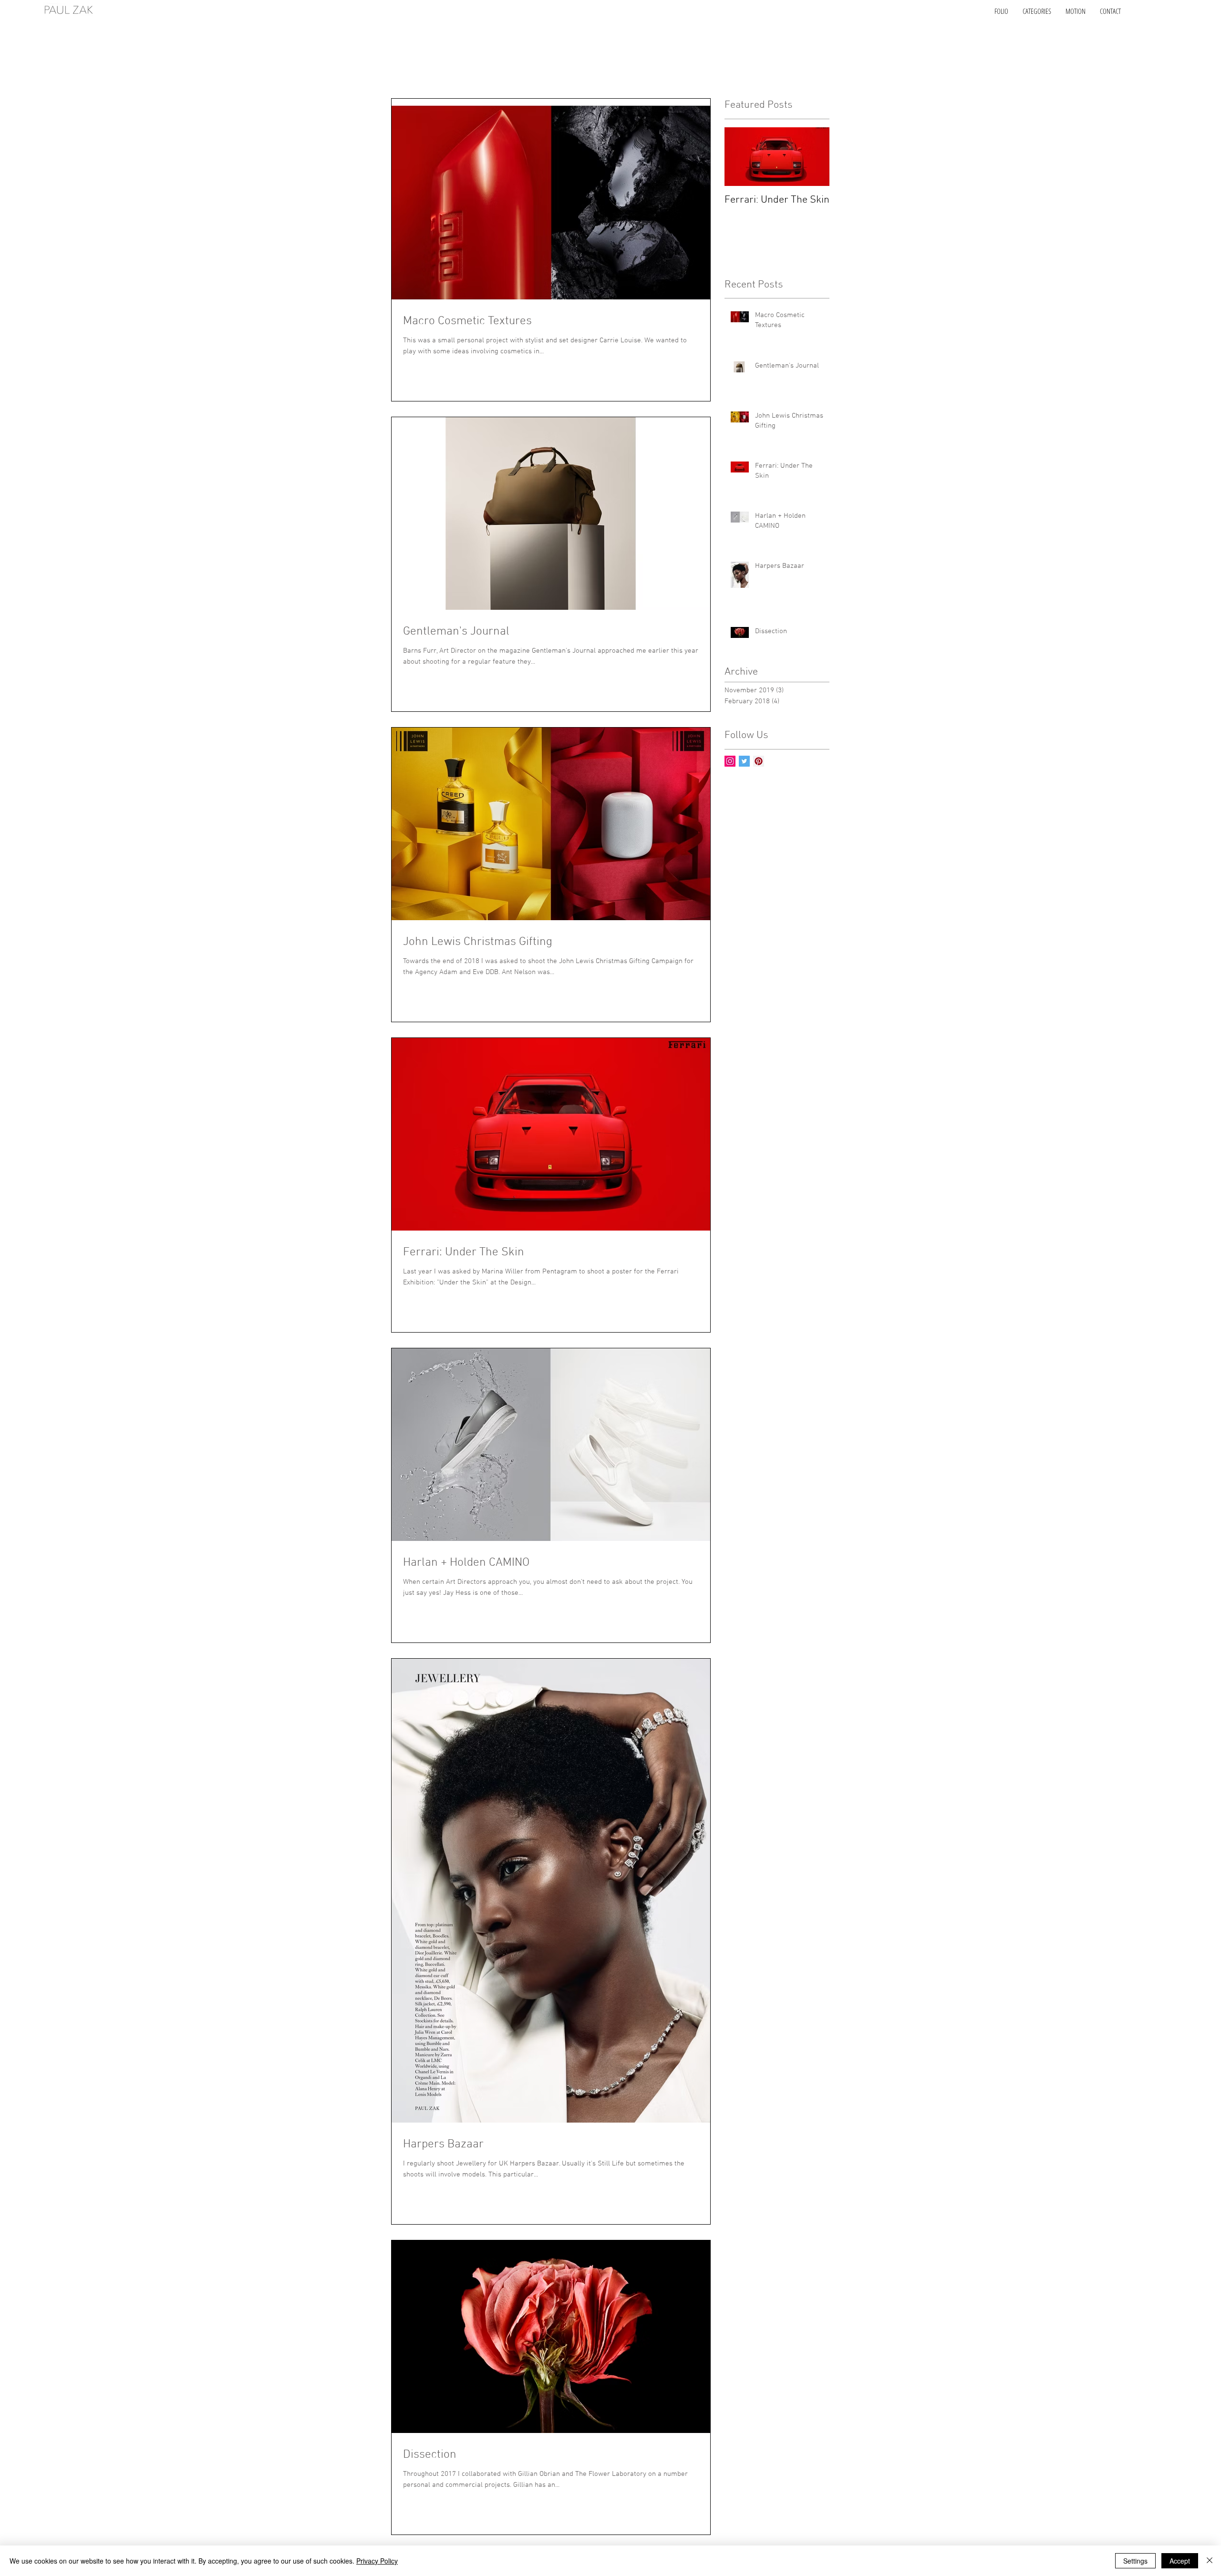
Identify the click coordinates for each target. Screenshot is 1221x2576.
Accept (1180, 2561)
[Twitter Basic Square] (744, 761)
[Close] (1210, 2561)
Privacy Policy (377, 2561)
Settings (1135, 2561)
